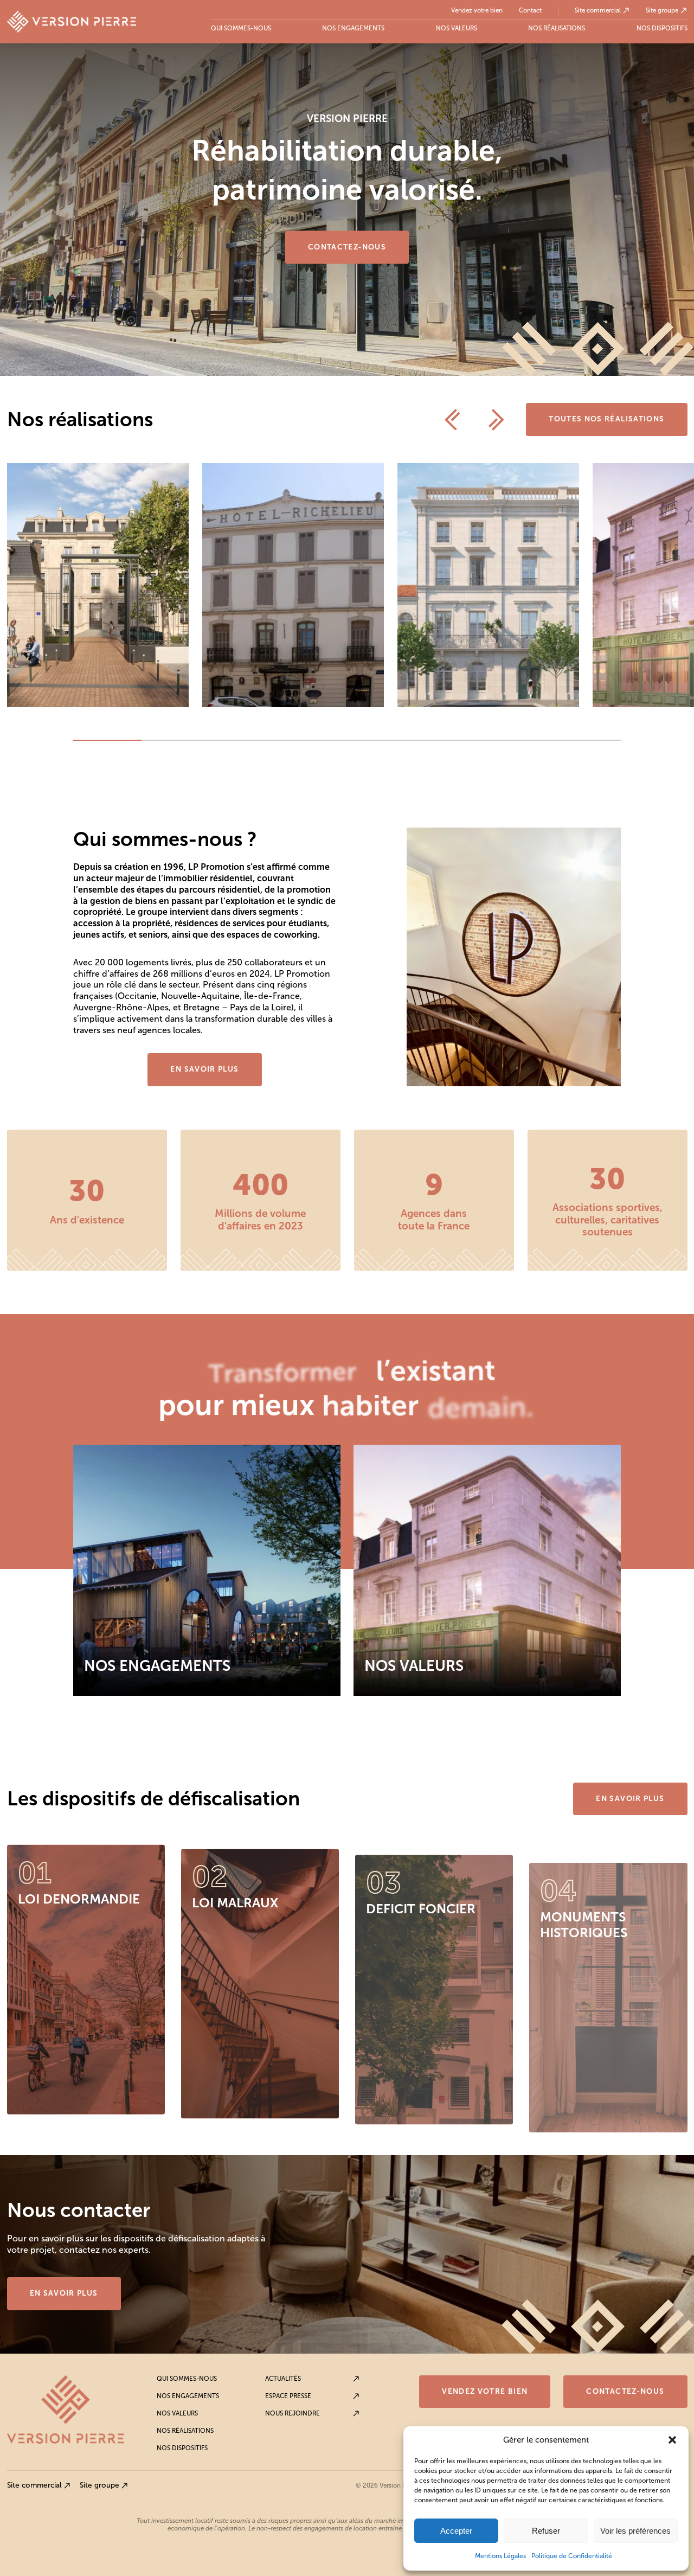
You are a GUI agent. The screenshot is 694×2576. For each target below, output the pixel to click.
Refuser (546, 2531)
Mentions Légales (500, 2556)
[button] (672, 2440)
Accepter (456, 2531)
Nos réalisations (557, 28)
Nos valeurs (457, 28)
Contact (530, 11)
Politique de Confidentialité (572, 2556)
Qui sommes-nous (241, 28)
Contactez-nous (347, 247)
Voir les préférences (635, 2531)
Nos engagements (353, 28)
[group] (98, 585)
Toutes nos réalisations (606, 419)
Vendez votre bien (477, 11)
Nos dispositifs (662, 28)
